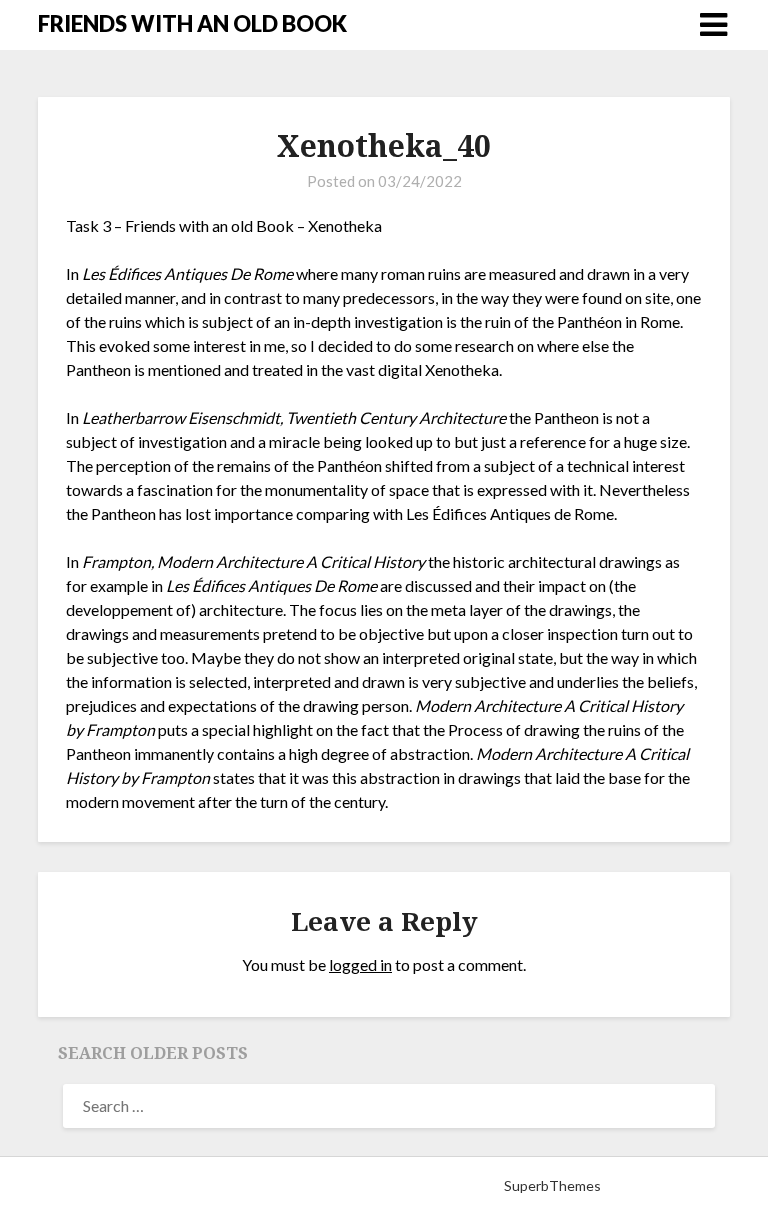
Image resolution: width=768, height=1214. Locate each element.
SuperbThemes (552, 1185)
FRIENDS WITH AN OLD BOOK (192, 23)
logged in (360, 964)
